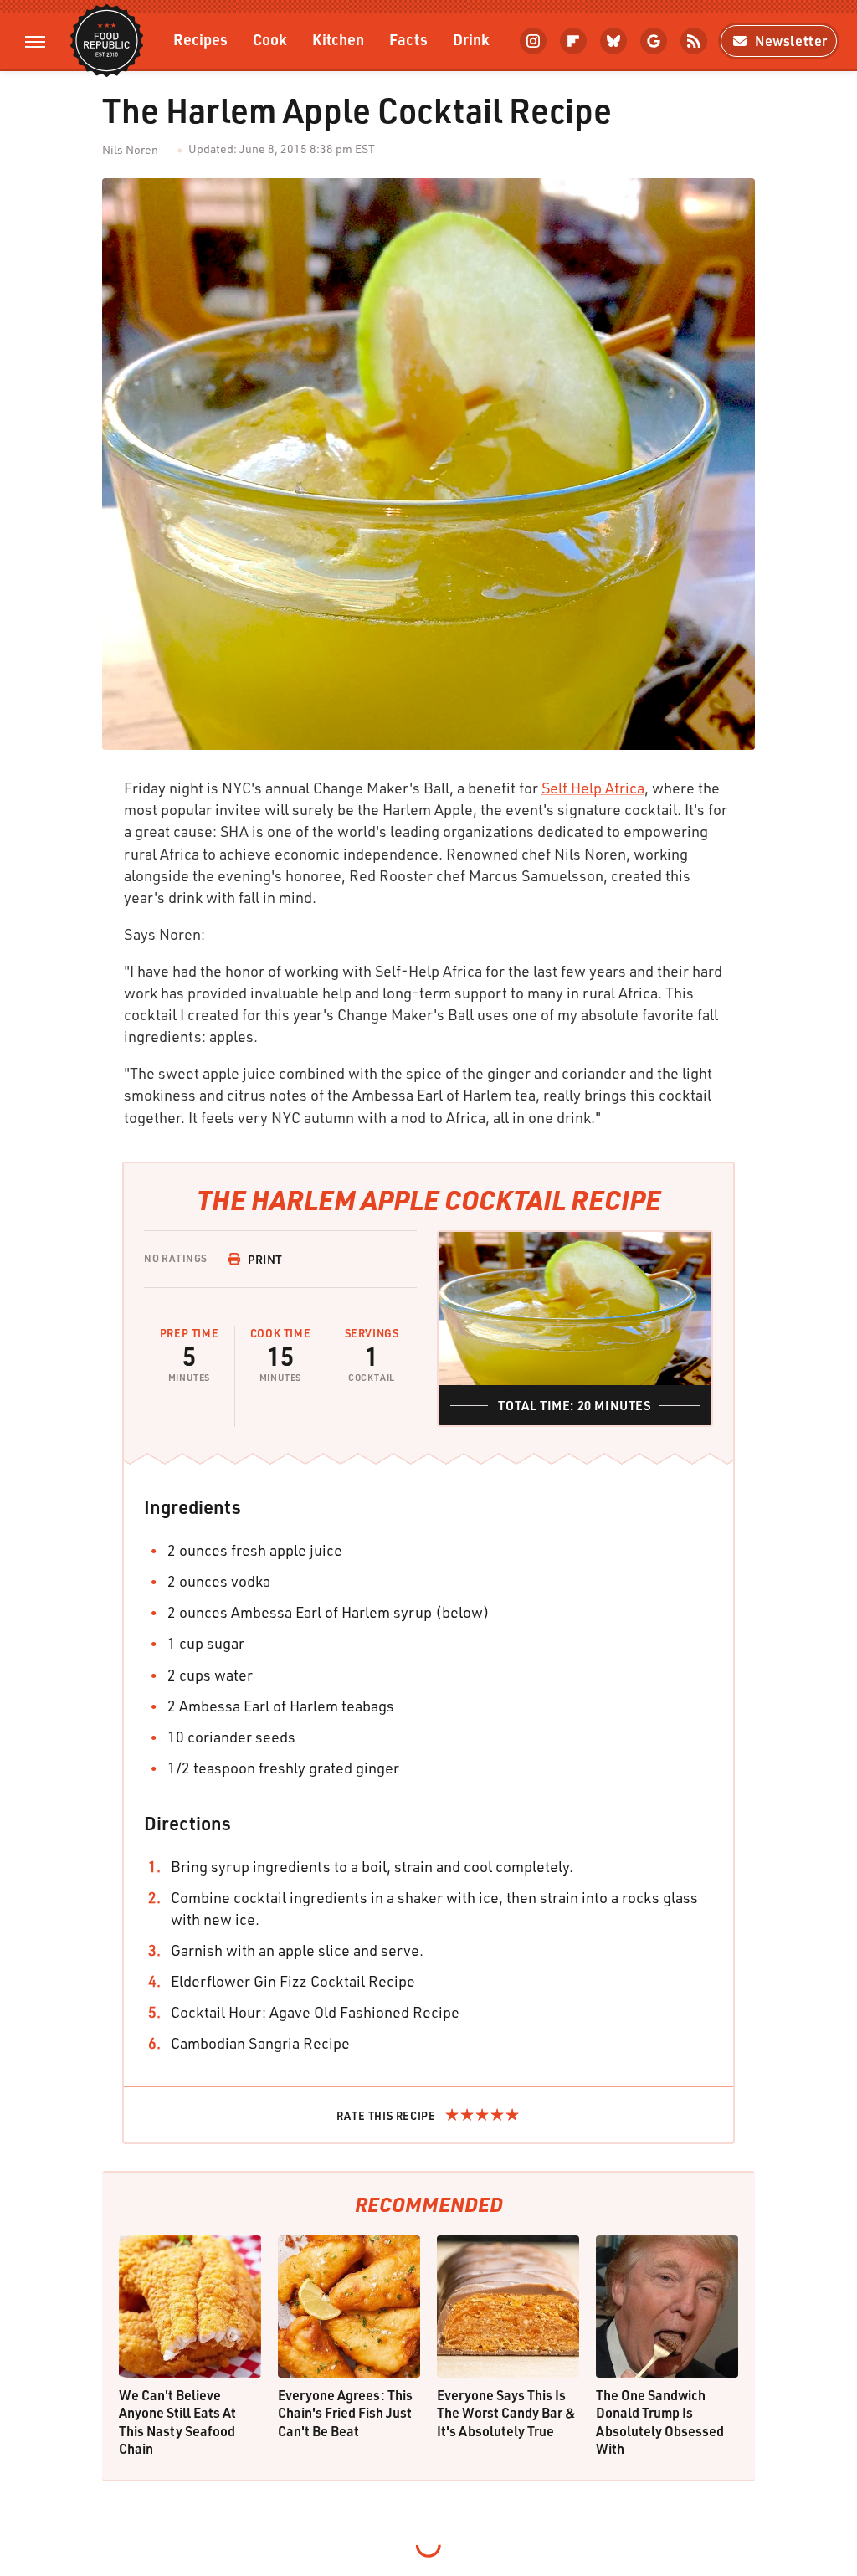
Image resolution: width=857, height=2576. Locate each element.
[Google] (654, 41)
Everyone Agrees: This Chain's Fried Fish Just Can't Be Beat (345, 2413)
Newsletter (791, 41)
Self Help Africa (593, 788)
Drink (471, 39)
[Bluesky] (613, 41)
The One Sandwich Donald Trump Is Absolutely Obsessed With (660, 2422)
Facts (408, 39)
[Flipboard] (573, 41)
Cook (270, 39)
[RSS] (694, 41)
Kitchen (338, 39)
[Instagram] (533, 41)
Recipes (200, 39)
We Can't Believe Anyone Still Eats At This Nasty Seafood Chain (177, 2422)
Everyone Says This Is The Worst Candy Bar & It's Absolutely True (506, 2413)
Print (265, 1259)
